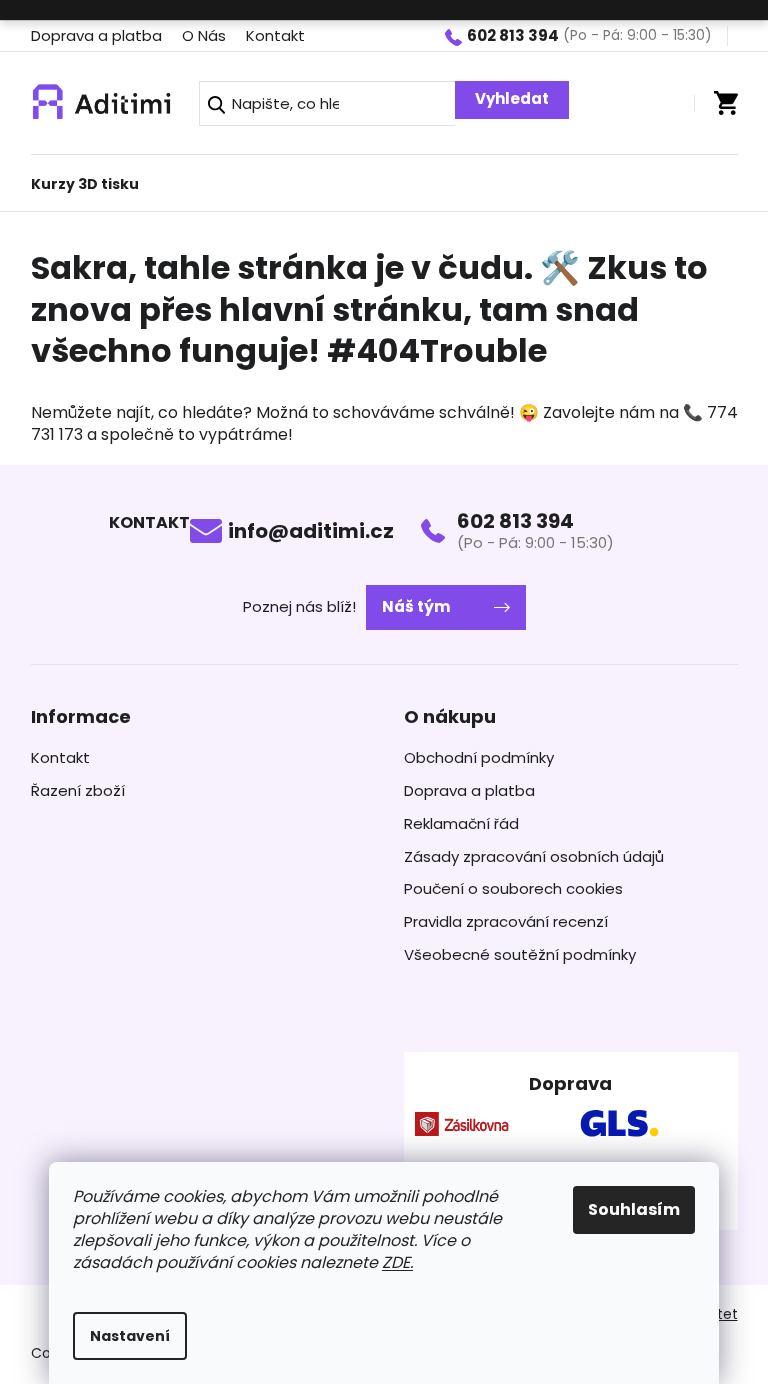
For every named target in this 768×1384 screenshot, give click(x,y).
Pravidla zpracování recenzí (506, 922)
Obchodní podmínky (479, 758)
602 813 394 (515, 521)
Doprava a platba (96, 35)
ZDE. (397, 1262)
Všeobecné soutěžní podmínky (520, 955)
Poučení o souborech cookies (513, 889)
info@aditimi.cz (311, 531)
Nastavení (130, 1336)
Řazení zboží (78, 791)
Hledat (512, 100)
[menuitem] (85, 178)
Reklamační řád (461, 824)
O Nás (204, 35)
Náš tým (416, 606)
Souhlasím (634, 1209)
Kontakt (275, 35)
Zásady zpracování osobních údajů (534, 857)
